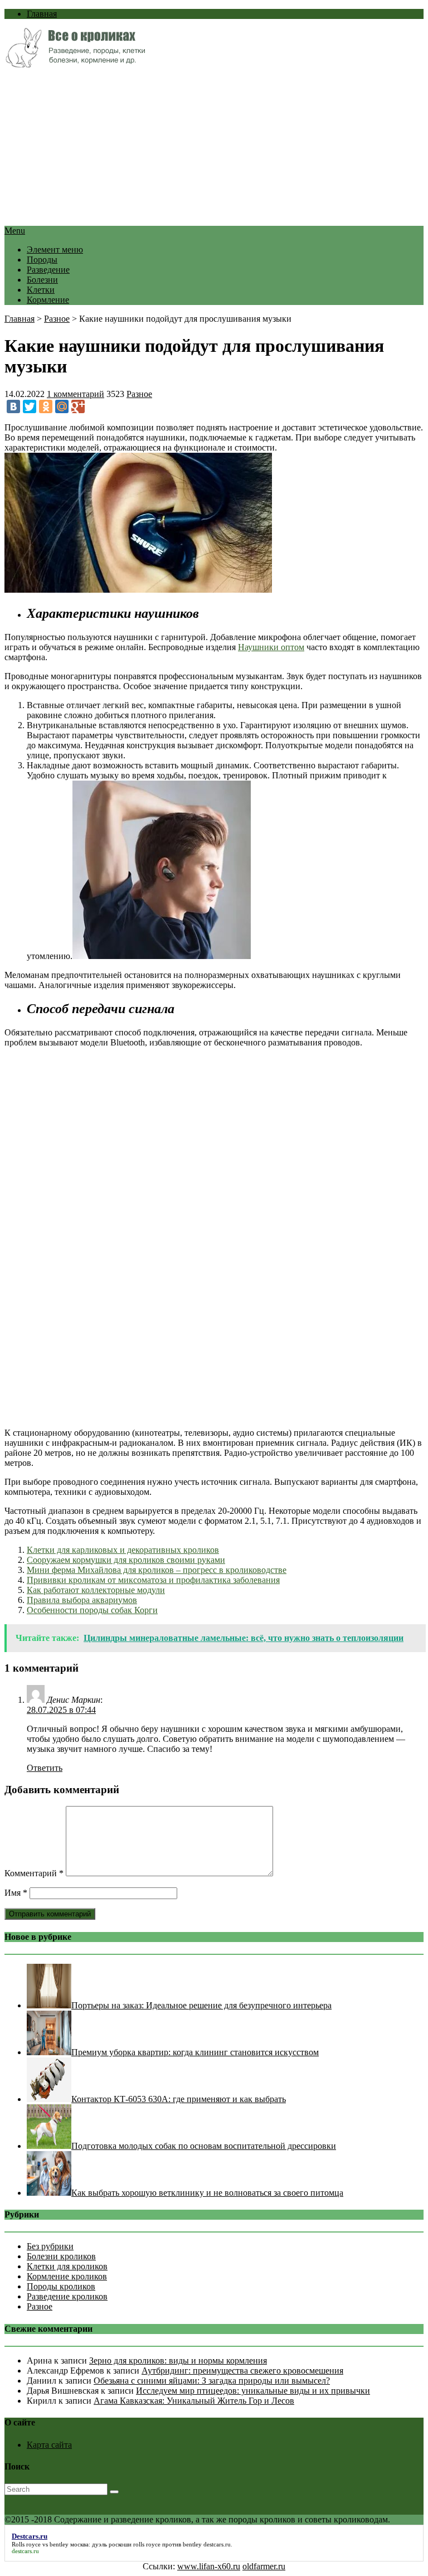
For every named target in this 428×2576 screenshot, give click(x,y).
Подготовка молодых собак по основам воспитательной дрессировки (204, 2146)
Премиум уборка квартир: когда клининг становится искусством (195, 2052)
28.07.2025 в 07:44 (61, 1710)
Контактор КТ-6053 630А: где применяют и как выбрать (179, 2099)
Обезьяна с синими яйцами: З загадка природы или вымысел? (212, 2381)
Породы (42, 260)
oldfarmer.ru (264, 2566)
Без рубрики (50, 2246)
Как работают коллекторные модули (96, 1590)
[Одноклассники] (46, 406)
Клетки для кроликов (67, 2266)
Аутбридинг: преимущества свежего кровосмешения (242, 2371)
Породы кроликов (61, 2286)
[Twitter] (30, 406)
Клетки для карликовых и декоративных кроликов (123, 1550)
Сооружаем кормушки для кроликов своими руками (126, 1560)
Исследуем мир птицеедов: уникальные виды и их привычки (253, 2391)
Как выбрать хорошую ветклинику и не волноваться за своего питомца (207, 2193)
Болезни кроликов (61, 2256)
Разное (57, 319)
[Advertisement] (214, 148)
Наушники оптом (271, 647)
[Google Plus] (78, 406)
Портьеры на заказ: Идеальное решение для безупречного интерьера (201, 2005)
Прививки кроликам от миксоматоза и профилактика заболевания (153, 1580)
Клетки (41, 290)
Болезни (42, 280)
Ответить (45, 1768)
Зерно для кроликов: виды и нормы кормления (178, 2360)
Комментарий (34, 1873)
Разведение (48, 270)
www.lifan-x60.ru (209, 2566)
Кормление (48, 300)
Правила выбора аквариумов (82, 1600)
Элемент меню (55, 250)
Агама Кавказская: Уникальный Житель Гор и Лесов (194, 2401)
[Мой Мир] (62, 406)
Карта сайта (49, 2445)
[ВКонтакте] (13, 406)
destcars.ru (217, 2544)
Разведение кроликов (67, 2296)
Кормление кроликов (67, 2276)
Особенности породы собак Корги (92, 1610)
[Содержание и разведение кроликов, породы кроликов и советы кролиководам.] (75, 64)
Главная (42, 14)
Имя (16, 1893)
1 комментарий (76, 394)
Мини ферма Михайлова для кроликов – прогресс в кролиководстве (157, 1570)
